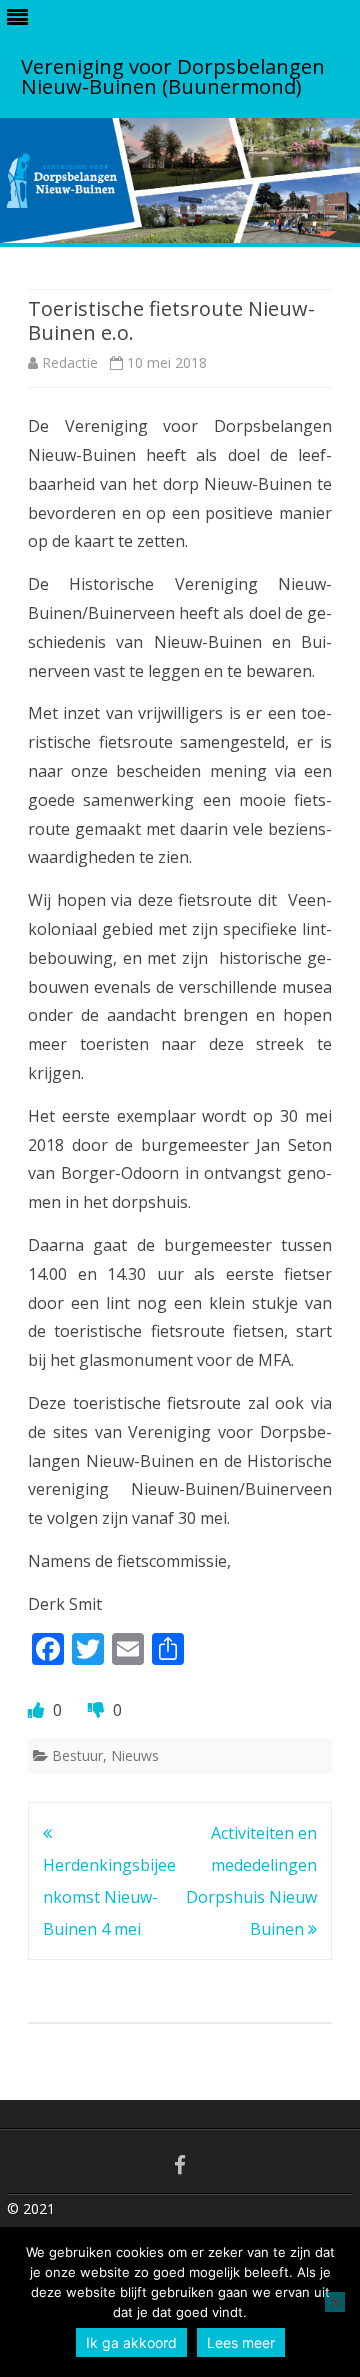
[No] (335, 2302)
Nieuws (135, 1755)
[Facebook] (180, 2165)
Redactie (70, 362)
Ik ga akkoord (131, 2342)
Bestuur (77, 1755)
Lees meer (241, 2342)
